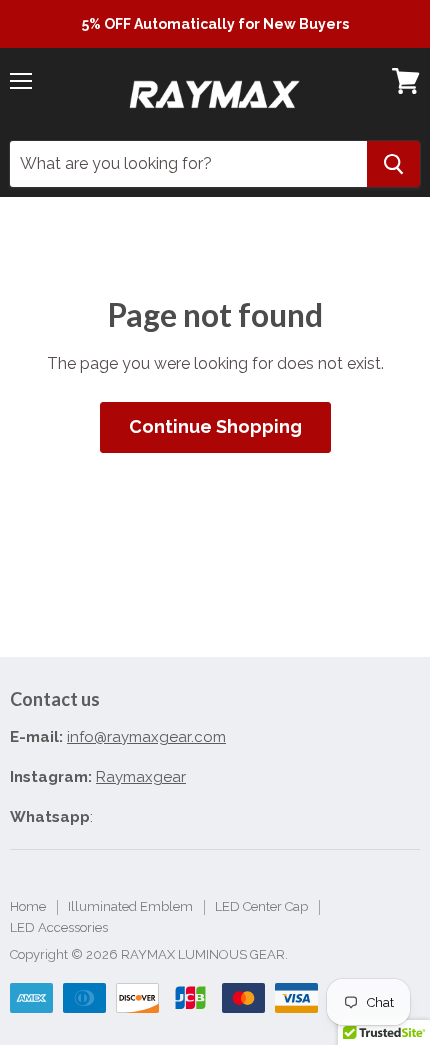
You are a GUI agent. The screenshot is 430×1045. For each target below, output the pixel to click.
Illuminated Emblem (130, 906)
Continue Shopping (215, 426)
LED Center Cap (261, 906)
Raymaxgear (141, 777)
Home (28, 906)
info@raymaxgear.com (146, 737)
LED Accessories (59, 927)
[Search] (393, 164)
